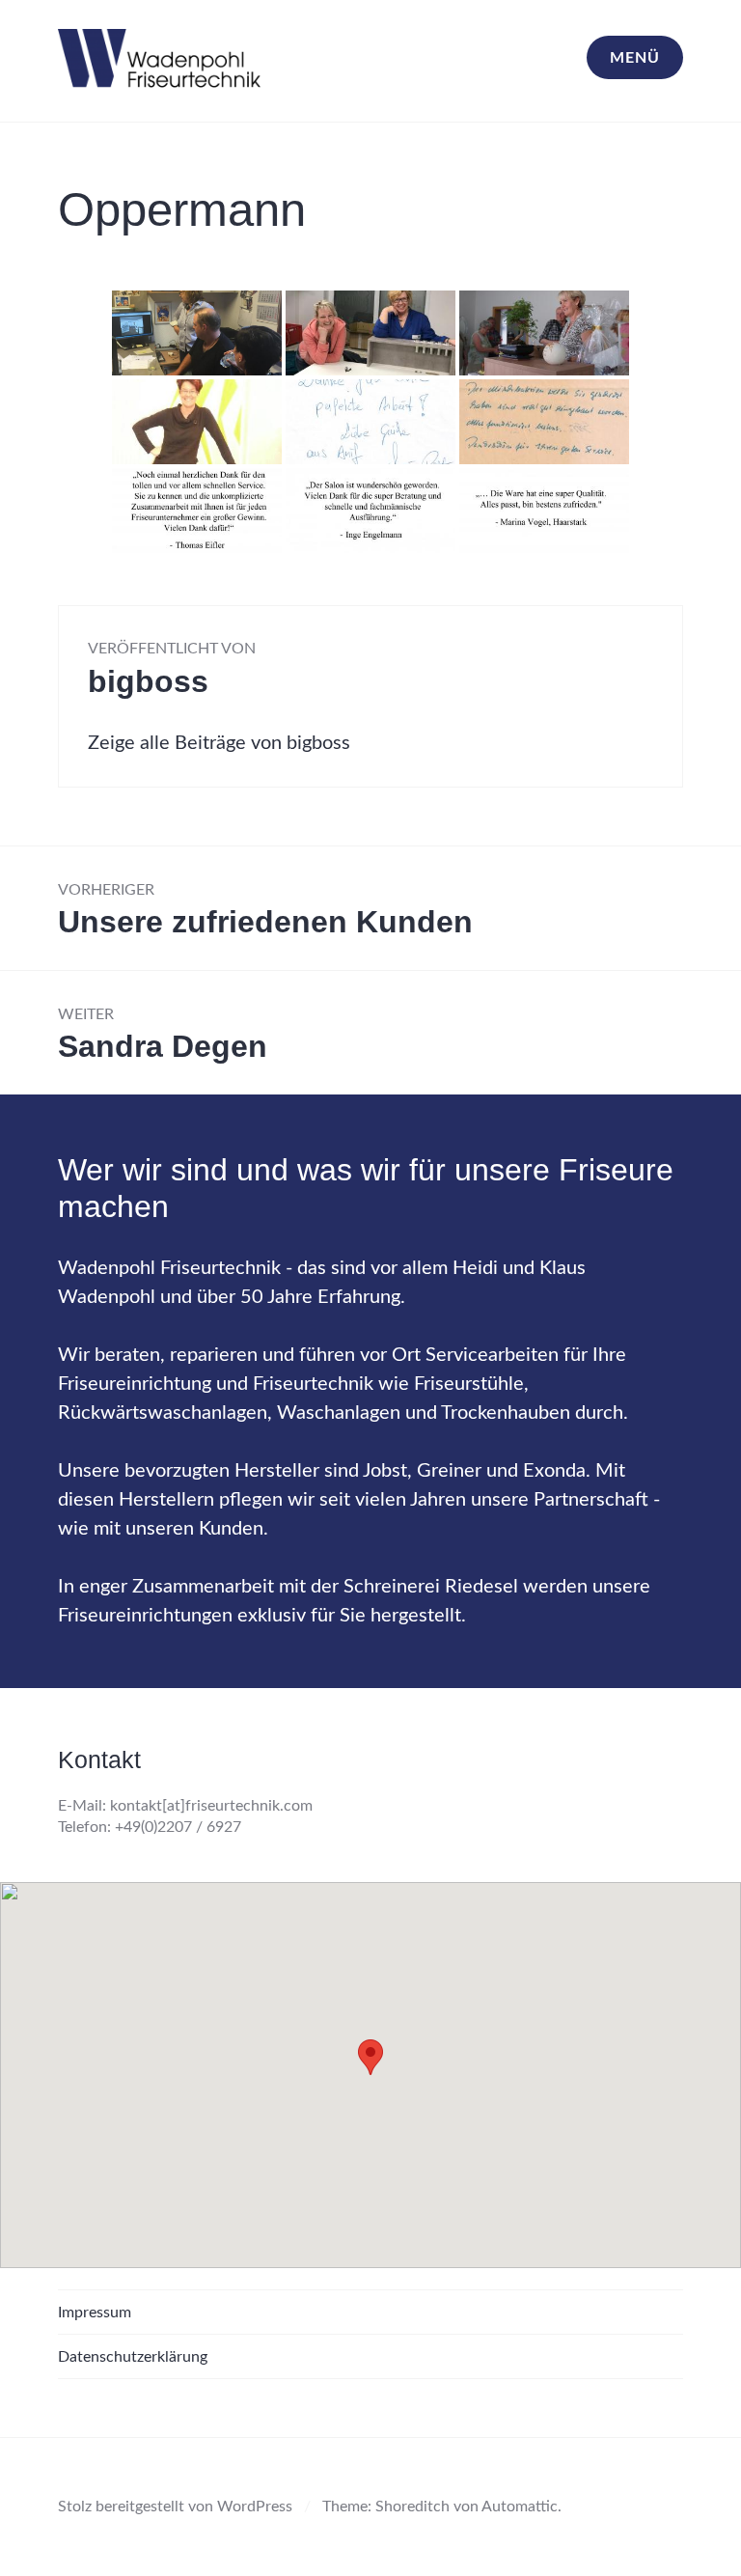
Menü (635, 58)
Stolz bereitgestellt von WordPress (175, 2507)
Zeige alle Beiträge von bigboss (219, 743)
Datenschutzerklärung (133, 2357)
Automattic (520, 2507)
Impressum (95, 2313)
